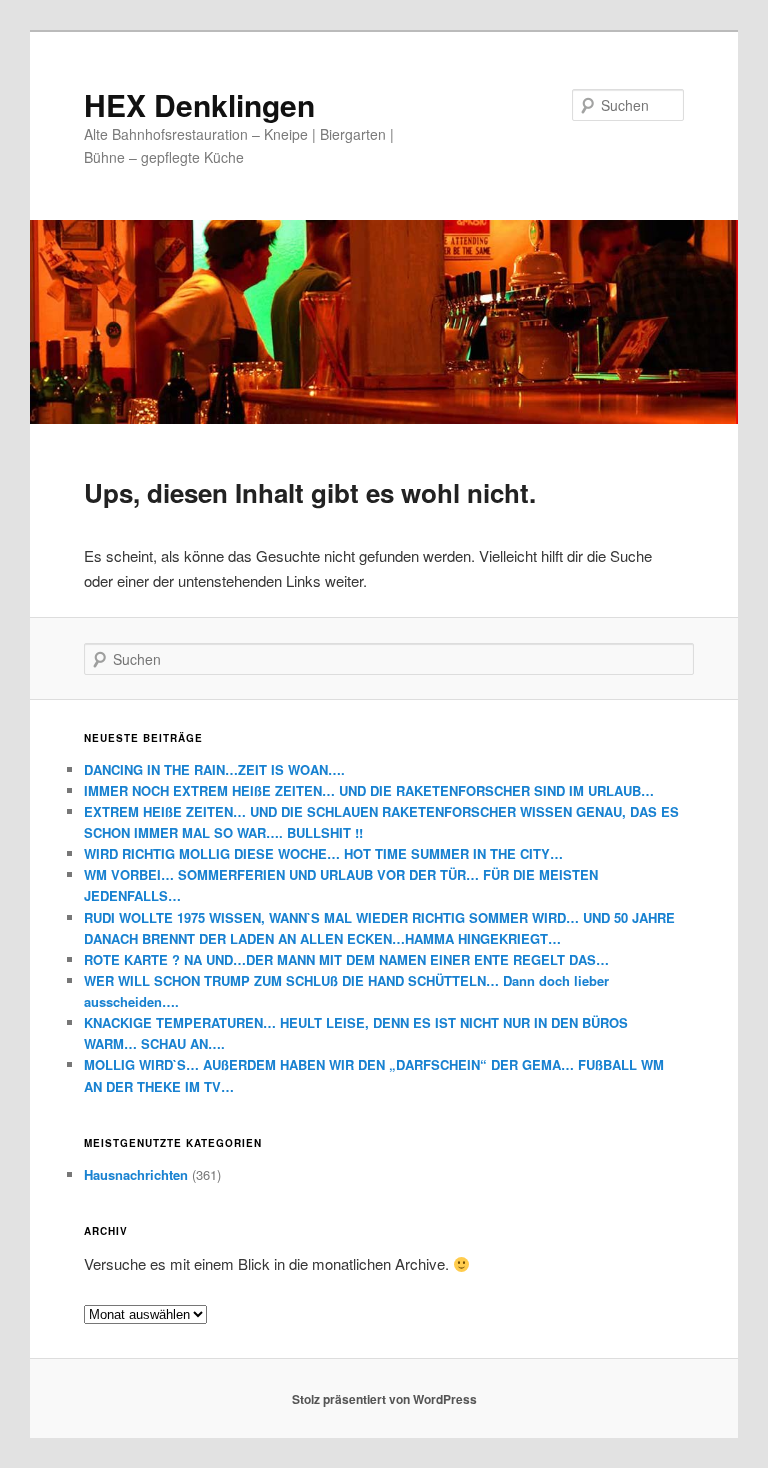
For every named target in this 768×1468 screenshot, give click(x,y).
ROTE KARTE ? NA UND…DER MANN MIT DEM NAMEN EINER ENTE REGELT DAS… (346, 959)
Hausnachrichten (136, 1174)
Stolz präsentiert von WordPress (384, 1399)
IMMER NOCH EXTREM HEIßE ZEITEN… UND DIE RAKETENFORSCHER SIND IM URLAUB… (369, 790)
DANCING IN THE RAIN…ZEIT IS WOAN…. (214, 769)
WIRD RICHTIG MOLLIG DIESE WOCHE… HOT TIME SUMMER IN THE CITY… (323, 853)
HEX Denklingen (199, 104)
